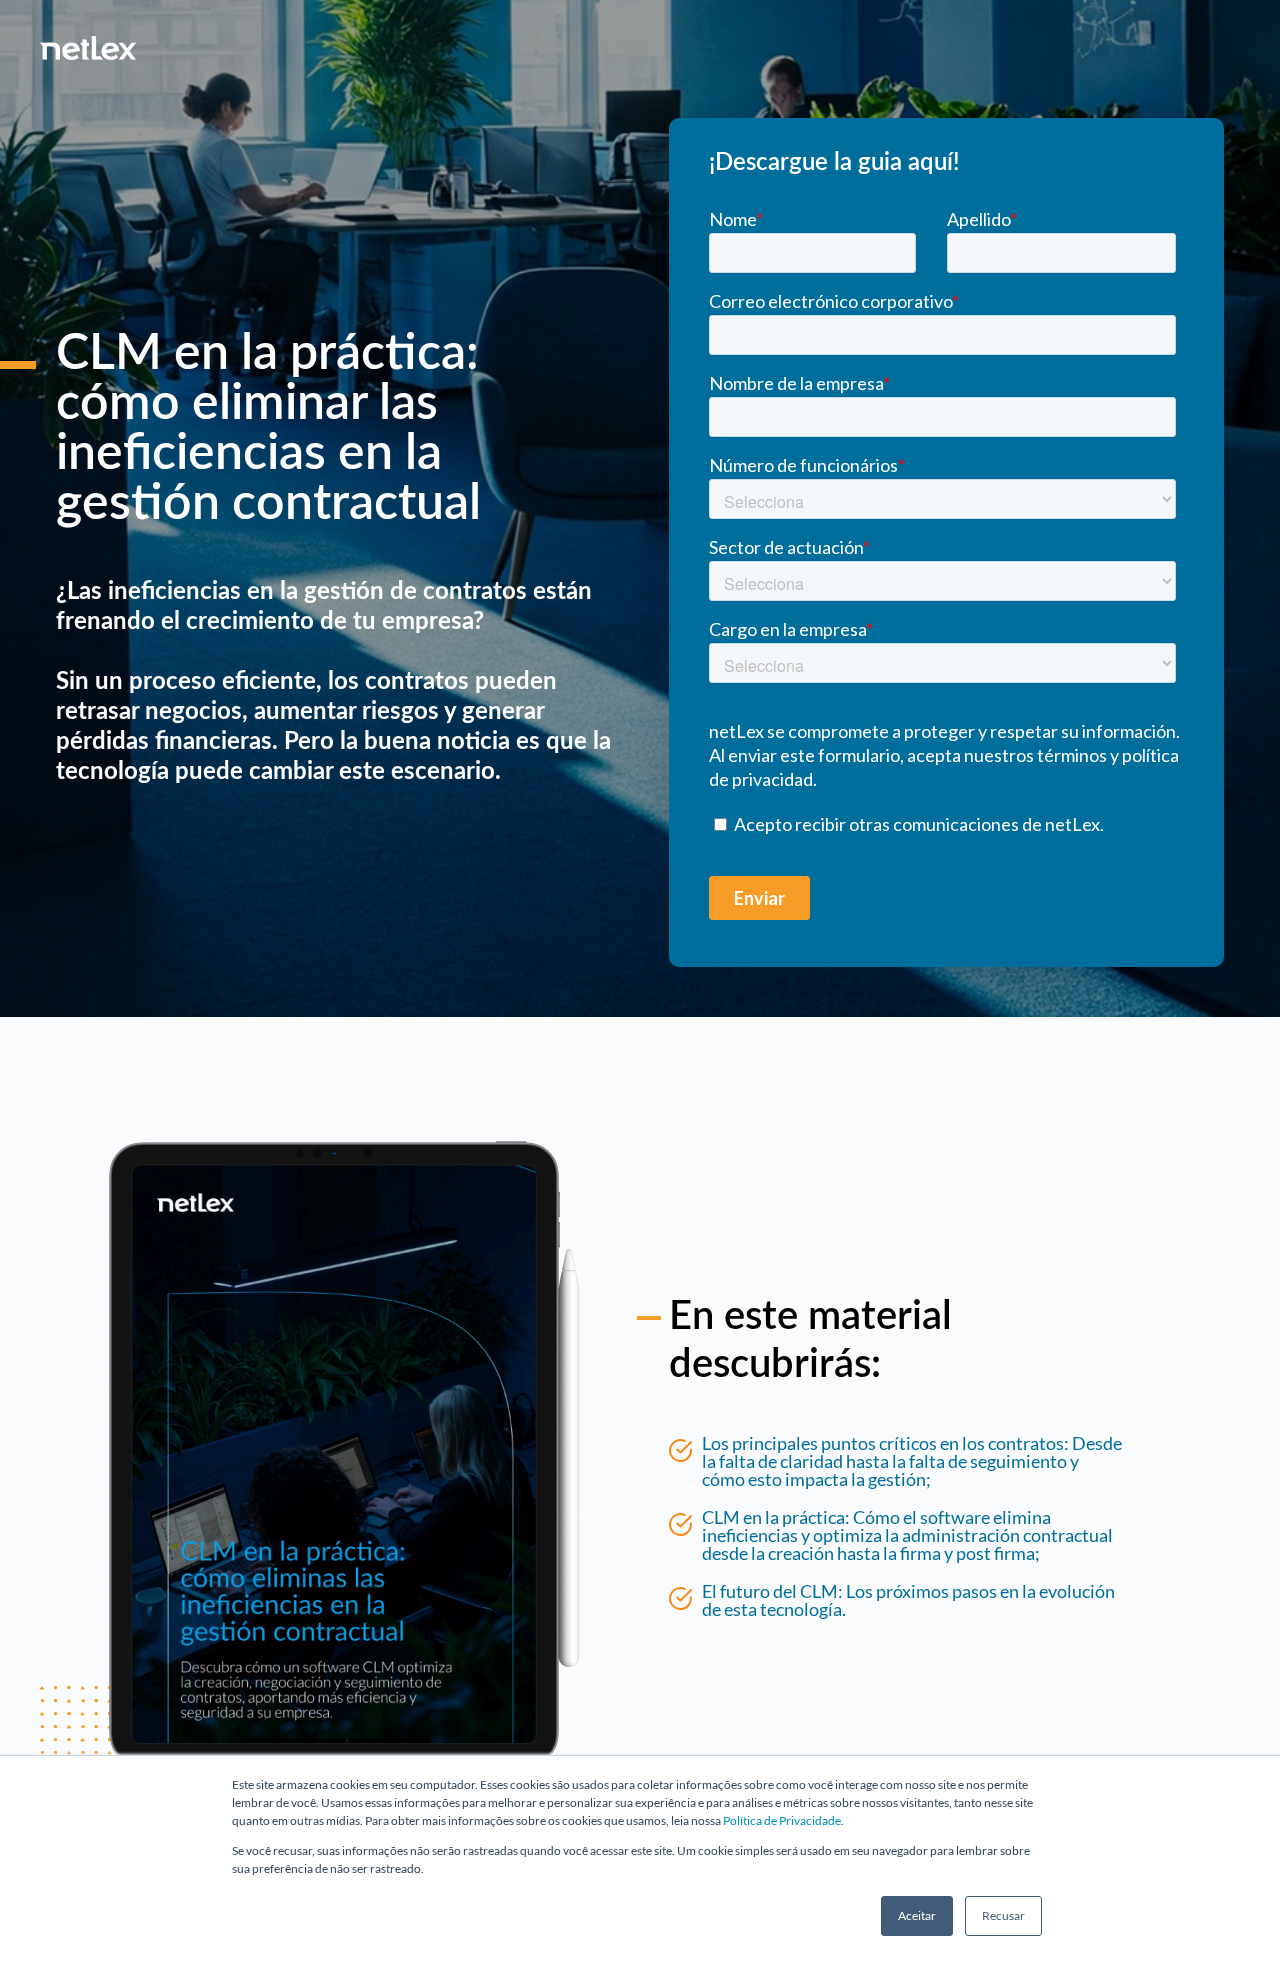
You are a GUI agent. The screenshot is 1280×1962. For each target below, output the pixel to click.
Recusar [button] (1003, 1915)
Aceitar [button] (917, 1915)
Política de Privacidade (782, 1820)
